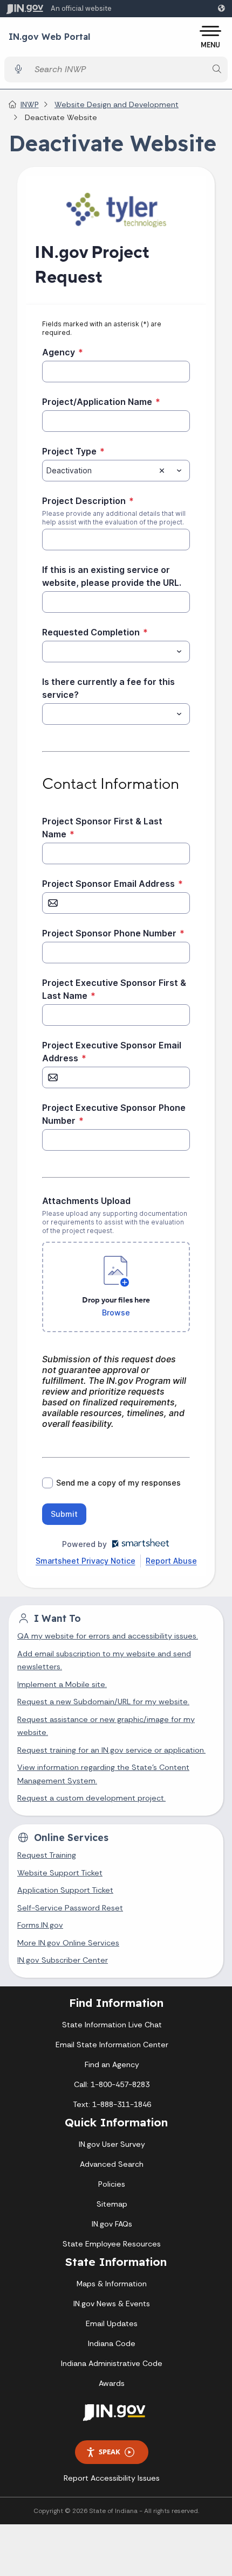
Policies (112, 2184)
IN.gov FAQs (112, 2224)
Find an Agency (112, 2064)
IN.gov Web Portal (49, 37)
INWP (30, 104)
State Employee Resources (112, 2244)
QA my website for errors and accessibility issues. (108, 1636)
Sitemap (112, 2204)
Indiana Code (112, 2343)
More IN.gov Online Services (68, 1943)
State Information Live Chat (112, 2025)
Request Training (47, 1855)
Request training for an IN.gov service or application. (111, 1750)
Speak (110, 2452)
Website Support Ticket (60, 1873)
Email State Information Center (112, 2045)
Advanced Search (112, 2164)
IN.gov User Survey (112, 2144)
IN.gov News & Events (112, 2304)
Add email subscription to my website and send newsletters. (104, 1660)
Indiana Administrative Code (112, 2363)
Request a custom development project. (91, 1798)
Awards (112, 2383)
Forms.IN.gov (40, 1925)
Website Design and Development (117, 104)
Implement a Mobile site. (62, 1684)
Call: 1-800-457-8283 (112, 2084)
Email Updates (112, 2323)
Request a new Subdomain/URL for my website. (103, 1702)
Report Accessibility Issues (112, 2478)
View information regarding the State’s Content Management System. (103, 1774)
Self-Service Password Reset (70, 1908)
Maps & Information (112, 2284)
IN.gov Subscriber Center (63, 1960)
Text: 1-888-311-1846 (112, 2104)
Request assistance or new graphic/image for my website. (106, 1726)
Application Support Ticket (65, 1890)
